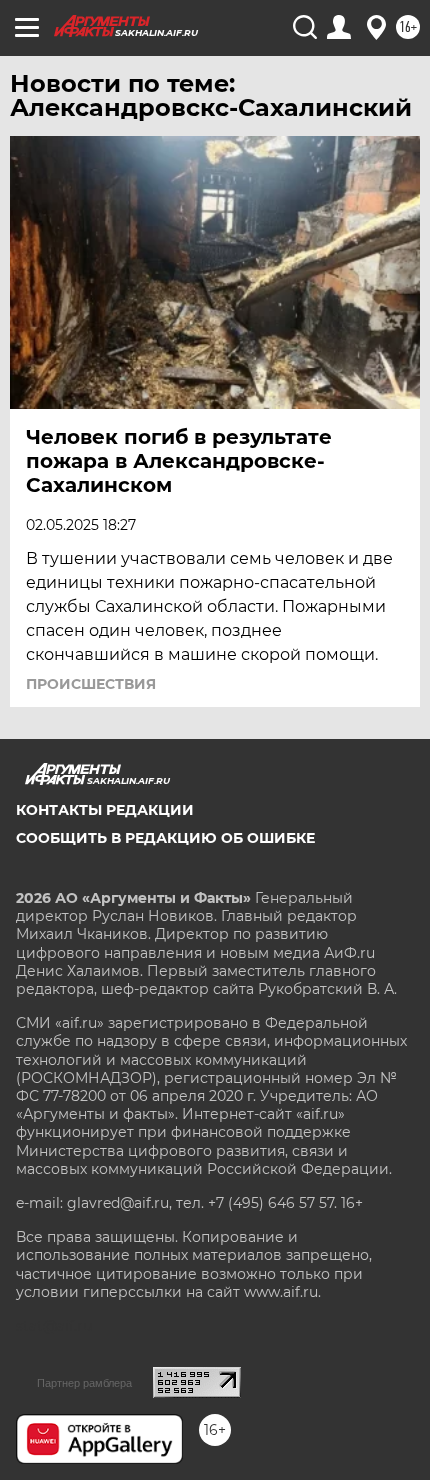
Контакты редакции (105, 810)
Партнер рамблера (84, 1383)
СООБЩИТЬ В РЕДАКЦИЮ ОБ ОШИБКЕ (165, 838)
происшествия (91, 684)
